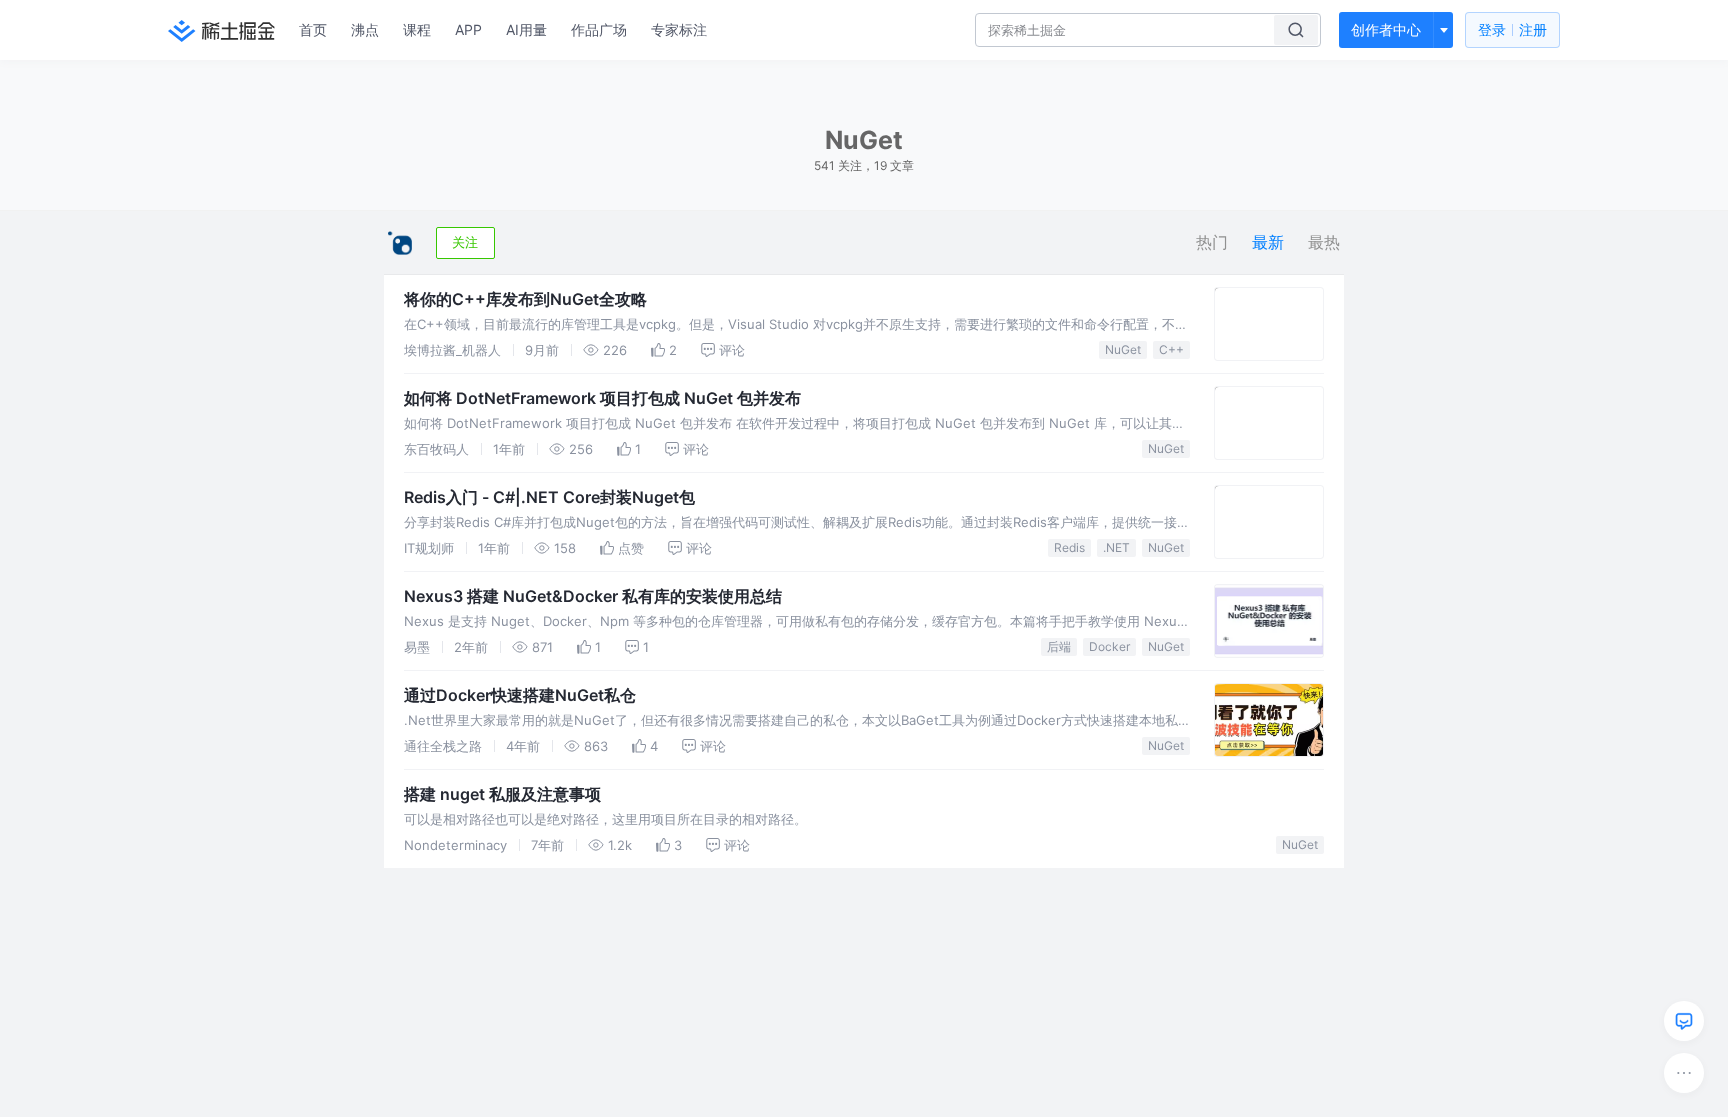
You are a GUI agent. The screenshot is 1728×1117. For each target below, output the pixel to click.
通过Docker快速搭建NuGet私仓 (520, 695)
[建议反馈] (1684, 1021)
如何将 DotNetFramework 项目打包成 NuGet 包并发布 (602, 398)
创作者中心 (1386, 29)
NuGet (1123, 349)
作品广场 (599, 29)
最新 (1268, 242)
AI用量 (526, 29)
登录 (1512, 29)
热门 (1212, 242)
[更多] (1684, 1073)
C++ (1171, 349)
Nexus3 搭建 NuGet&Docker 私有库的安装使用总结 (593, 596)
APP (468, 29)
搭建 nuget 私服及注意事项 (502, 794)
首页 (313, 29)
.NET (1116, 547)
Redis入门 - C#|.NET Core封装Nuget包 (549, 497)
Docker (1109, 646)
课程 (417, 29)
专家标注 (679, 29)
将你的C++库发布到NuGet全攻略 (525, 299)
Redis (1069, 547)
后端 (1059, 646)
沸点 (365, 29)
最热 (1324, 242)
